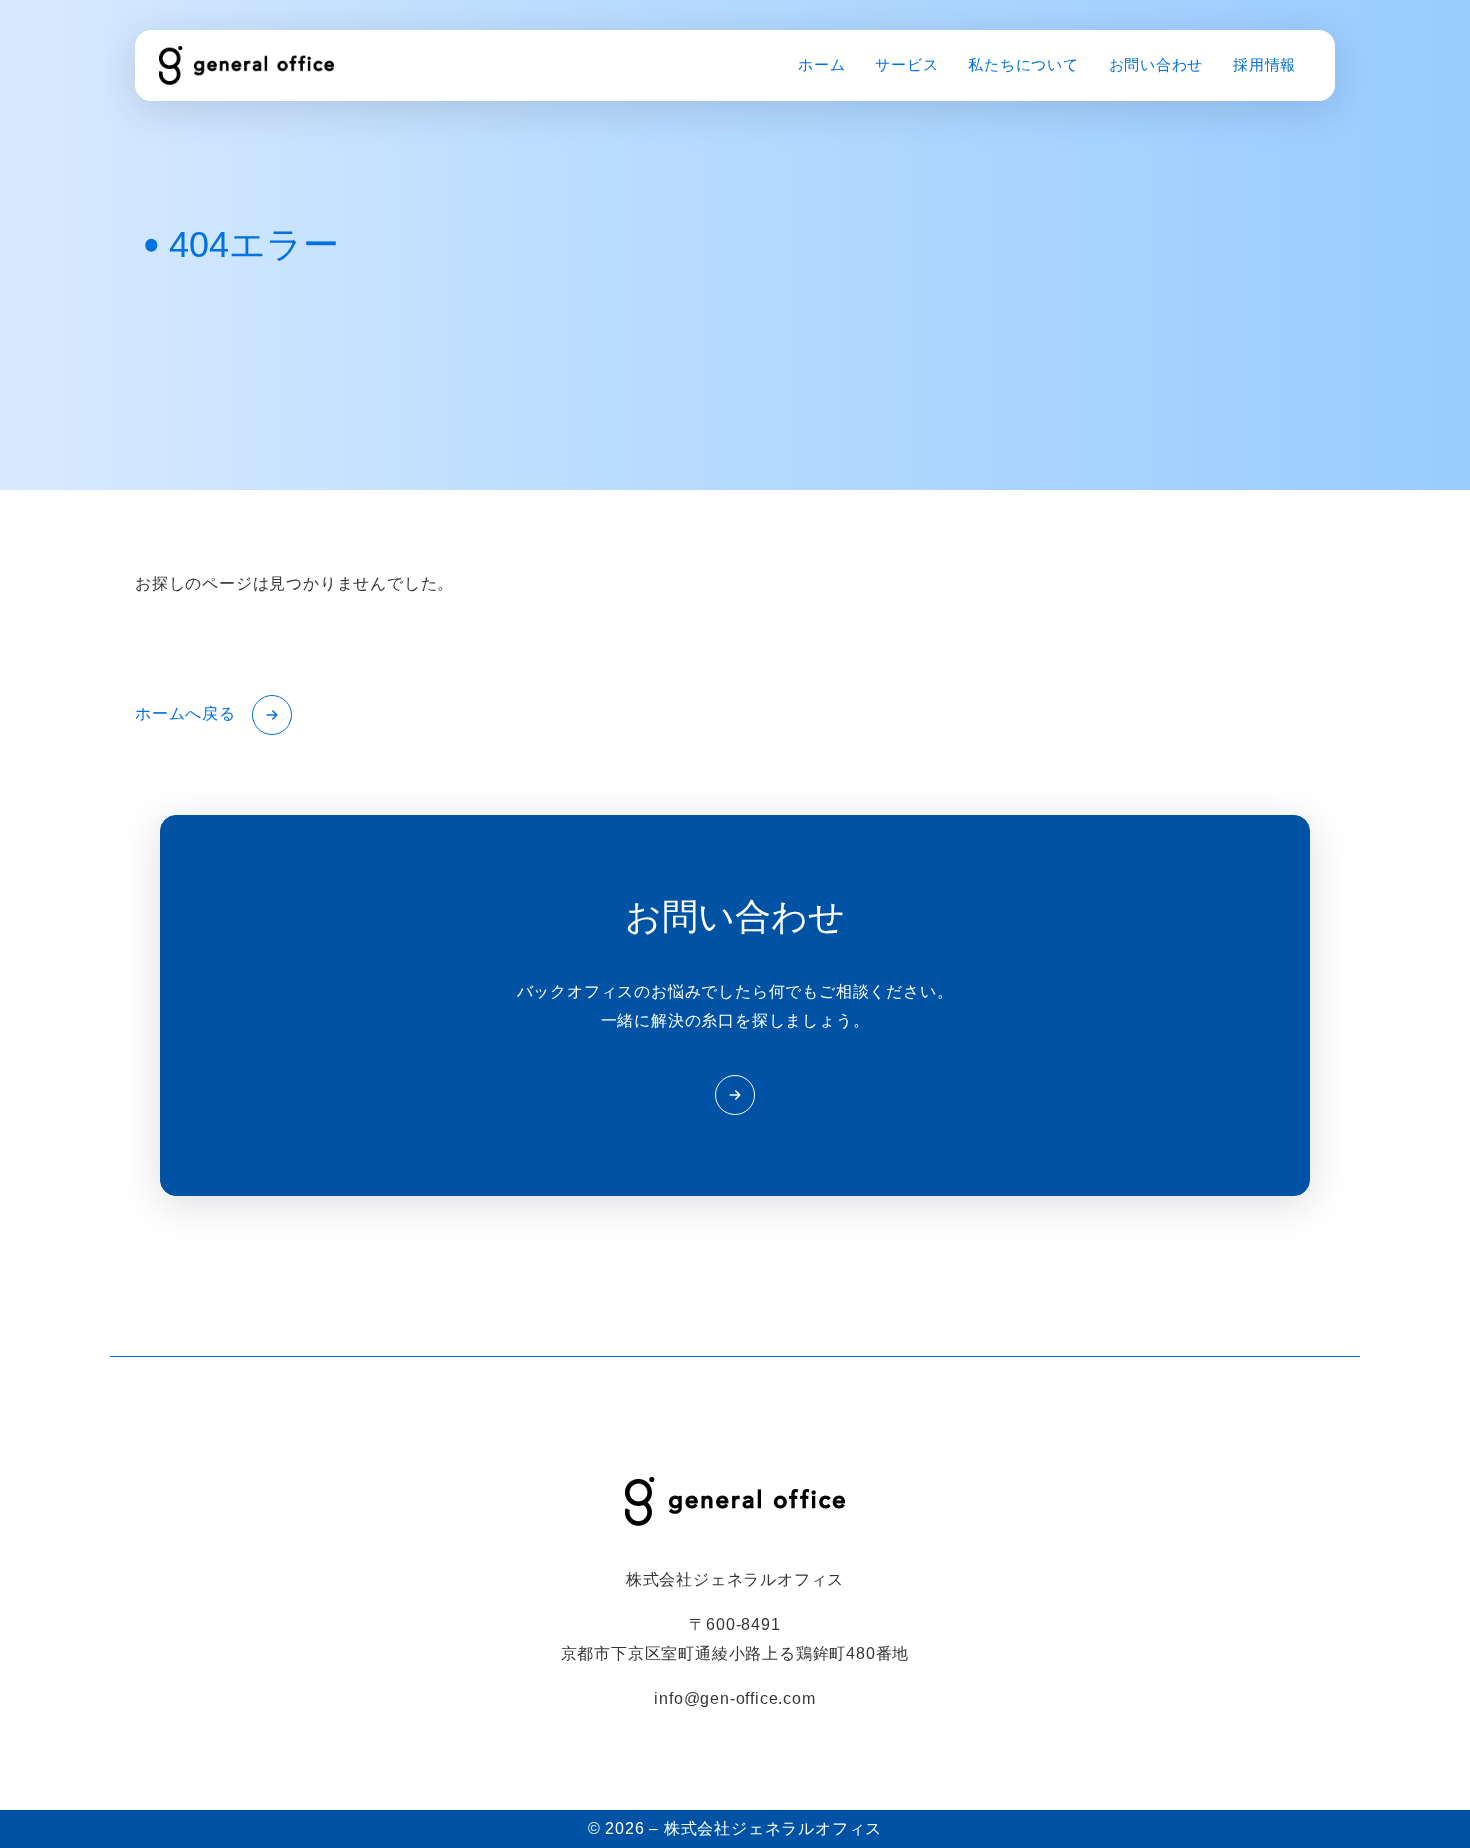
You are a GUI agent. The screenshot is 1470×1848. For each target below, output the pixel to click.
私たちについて (1023, 64)
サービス (906, 64)
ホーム (821, 64)
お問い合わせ (1156, 64)
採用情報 (1264, 64)
